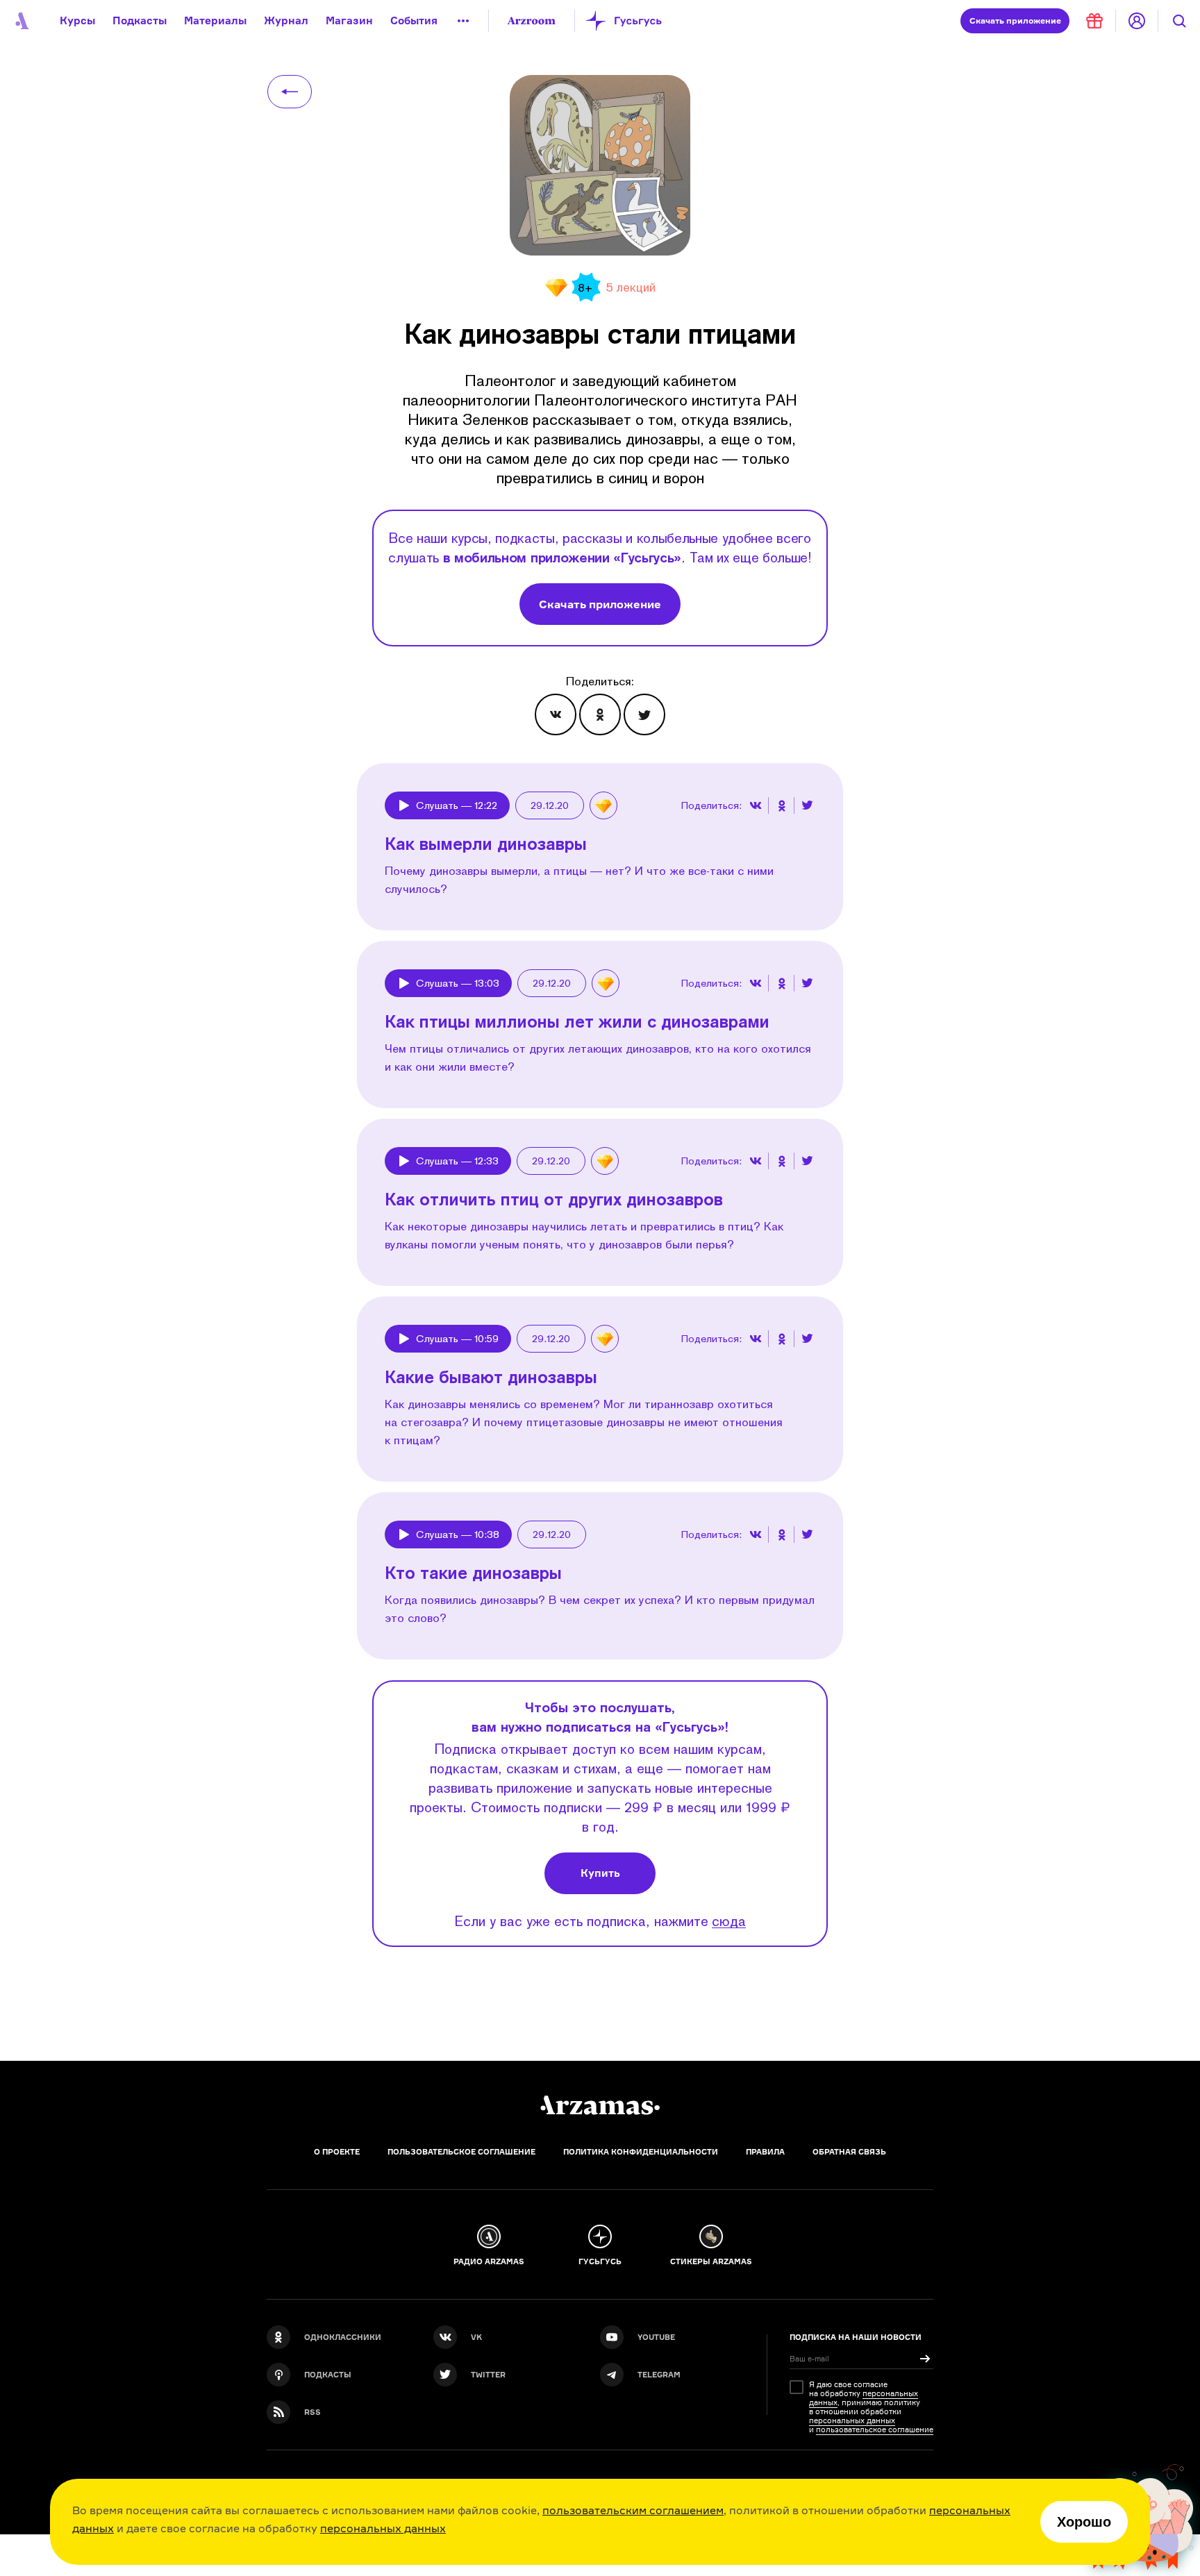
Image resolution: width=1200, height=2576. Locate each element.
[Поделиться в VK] (556, 714)
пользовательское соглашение (875, 2429)
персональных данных (383, 2528)
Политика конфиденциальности (641, 2152)
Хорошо (1084, 2522)
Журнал (286, 20)
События (414, 20)
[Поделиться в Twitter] (644, 714)
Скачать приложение (600, 604)
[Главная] (600, 2105)
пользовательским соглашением (633, 2510)
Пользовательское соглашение (461, 2152)
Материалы (215, 20)
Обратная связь (849, 2152)
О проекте (337, 2152)
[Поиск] (1179, 21)
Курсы (77, 20)
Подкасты (140, 20)
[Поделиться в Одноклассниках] (600, 714)
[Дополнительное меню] (463, 21)
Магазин (349, 20)
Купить (600, 1873)
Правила (765, 2152)
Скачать (1015, 20)
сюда (729, 1921)
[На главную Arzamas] (21, 21)
